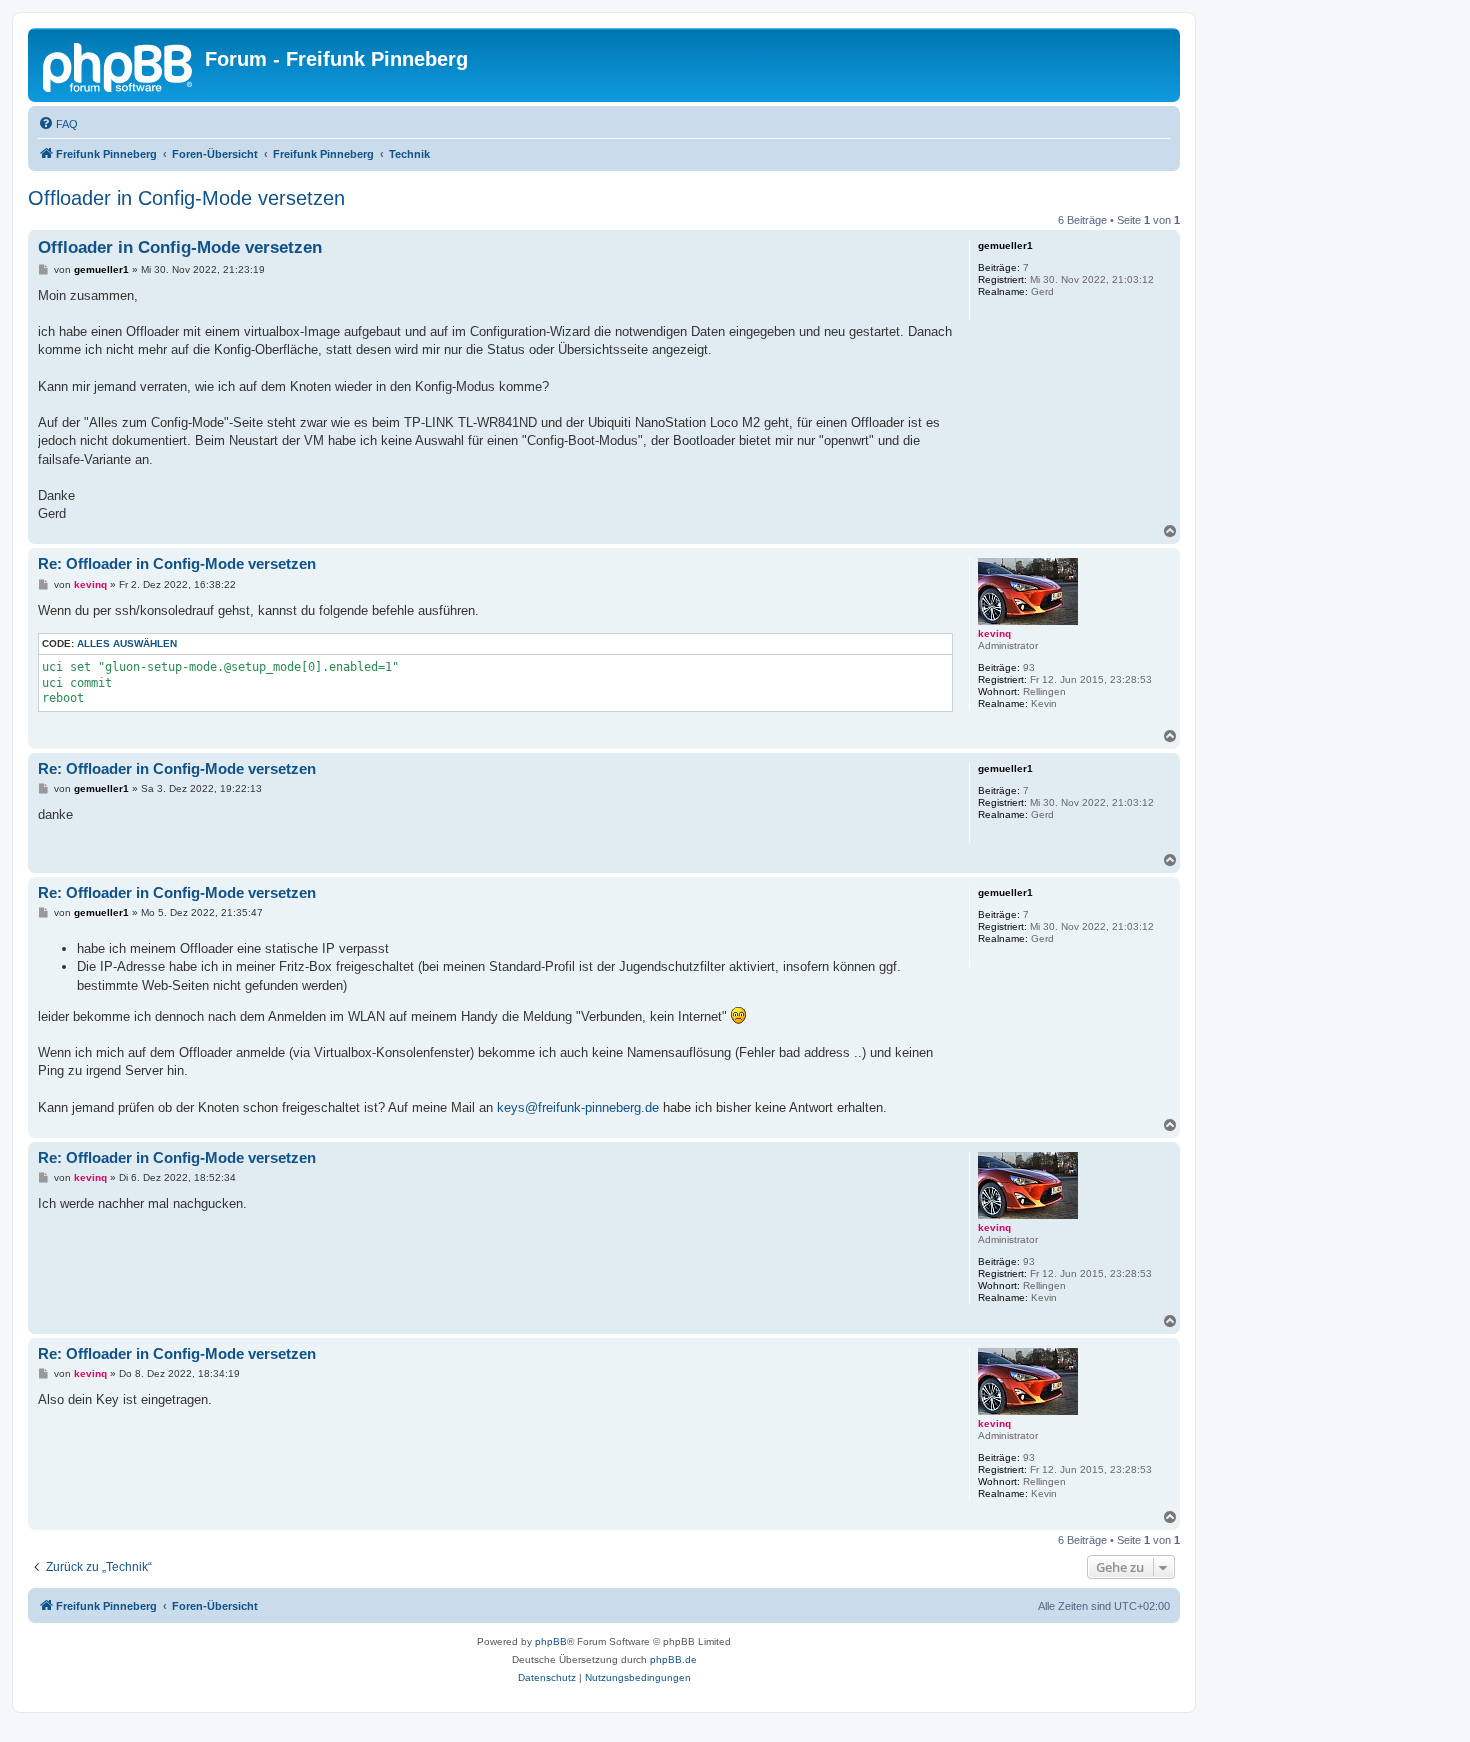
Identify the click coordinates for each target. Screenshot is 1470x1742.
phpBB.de (673, 1659)
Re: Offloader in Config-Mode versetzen (177, 563)
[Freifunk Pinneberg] (119, 65)
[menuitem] (58, 124)
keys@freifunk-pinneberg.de (578, 1107)
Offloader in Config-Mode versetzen (186, 198)
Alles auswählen (127, 643)
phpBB (551, 1641)
